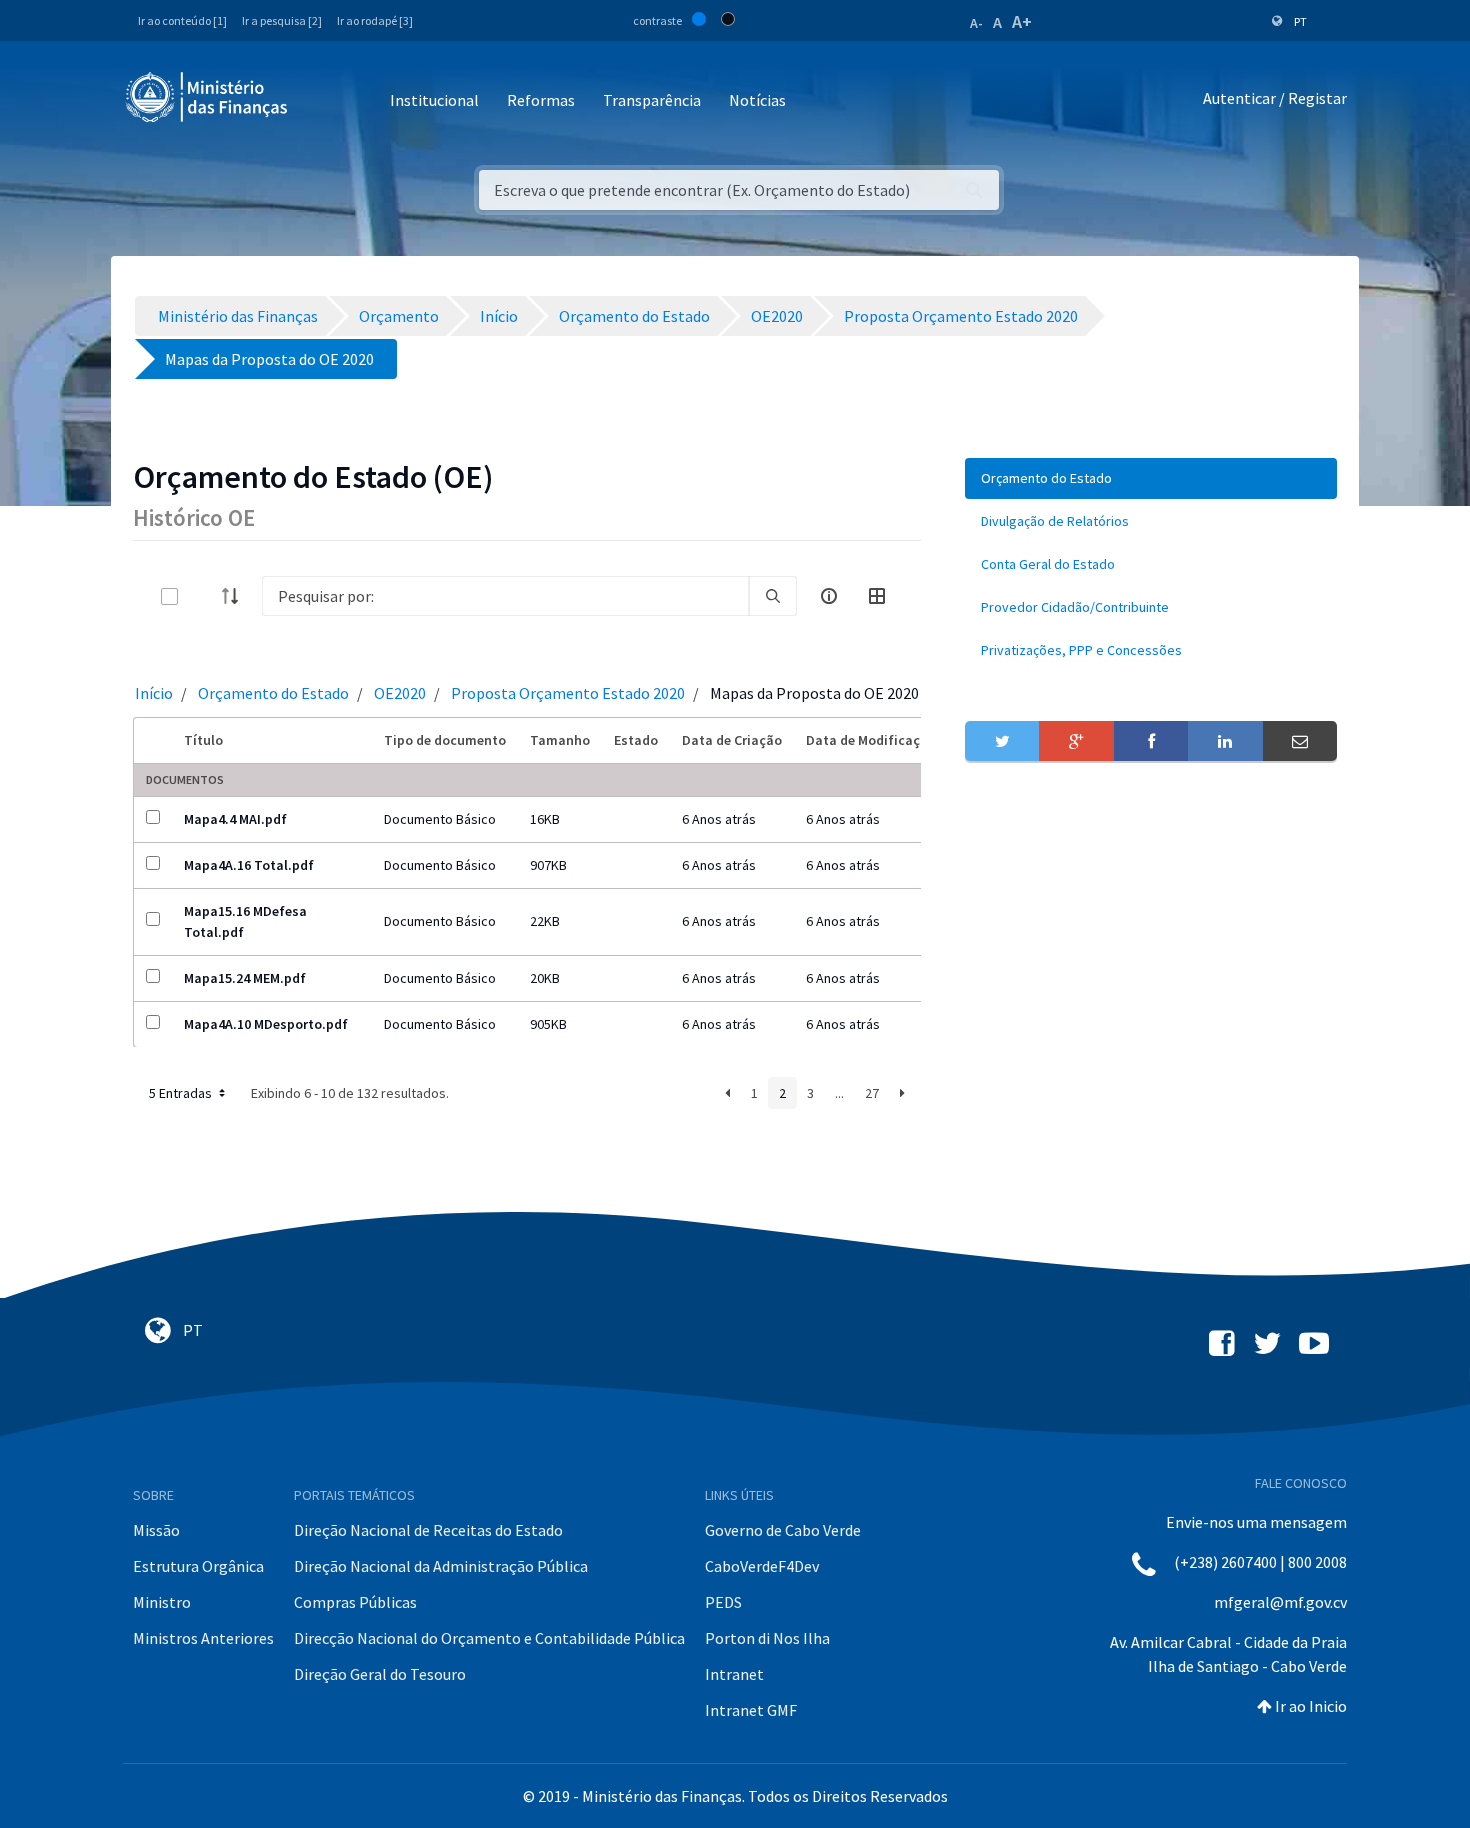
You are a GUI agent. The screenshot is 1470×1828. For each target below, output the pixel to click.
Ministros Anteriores (203, 1638)
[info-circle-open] (829, 596)
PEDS (723, 1602)
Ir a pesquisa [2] (282, 20)
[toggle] (202, 596)
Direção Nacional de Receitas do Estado (428, 1530)
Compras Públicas (355, 1602)
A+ (1022, 21)
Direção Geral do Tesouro (380, 1674)
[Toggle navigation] (319, 101)
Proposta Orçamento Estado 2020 (568, 693)
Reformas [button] (541, 100)
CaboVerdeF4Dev (762, 1566)
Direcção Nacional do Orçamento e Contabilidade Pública (489, 1638)
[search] (773, 596)
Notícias (757, 100)
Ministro (162, 1602)
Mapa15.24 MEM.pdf (245, 978)
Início (154, 693)
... (839, 1093)
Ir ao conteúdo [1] (182, 20)
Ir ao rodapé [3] (375, 20)
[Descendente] (236, 596)
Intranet (734, 1674)
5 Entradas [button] (182, 1093)
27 (872, 1093)
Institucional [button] (434, 100)
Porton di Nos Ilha (767, 1638)
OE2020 (400, 693)
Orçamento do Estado (273, 693)
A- (976, 23)
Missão (156, 1530)
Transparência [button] (652, 100)
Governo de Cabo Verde (783, 1530)
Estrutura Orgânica (198, 1566)
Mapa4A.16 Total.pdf (249, 865)
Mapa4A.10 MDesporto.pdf (266, 1024)
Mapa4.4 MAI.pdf (235, 819)
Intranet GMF (751, 1710)
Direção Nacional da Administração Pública (441, 1566)
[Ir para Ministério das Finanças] (208, 97)
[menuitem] (1151, 478)
